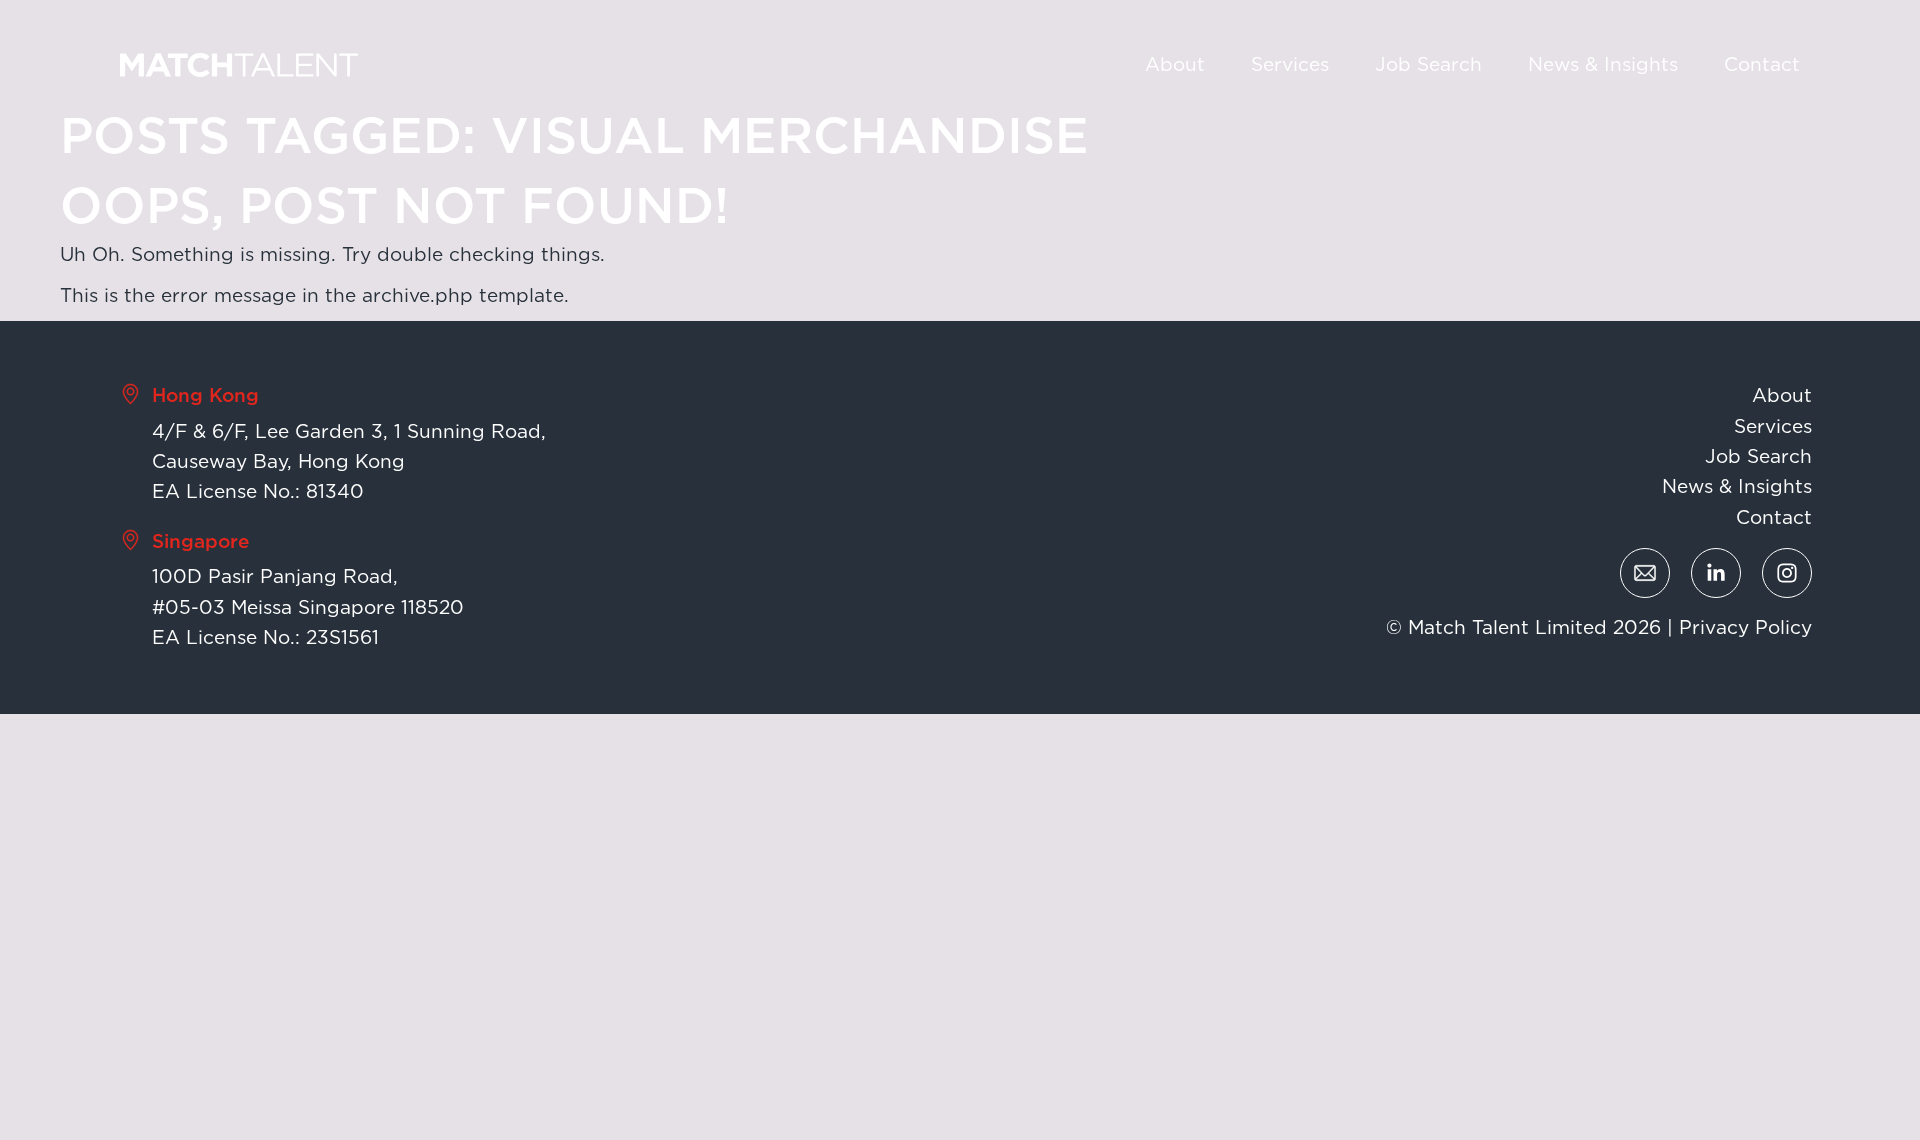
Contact (1762, 64)
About (1175, 64)
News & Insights (1603, 64)
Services (1290, 64)
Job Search (1428, 64)
